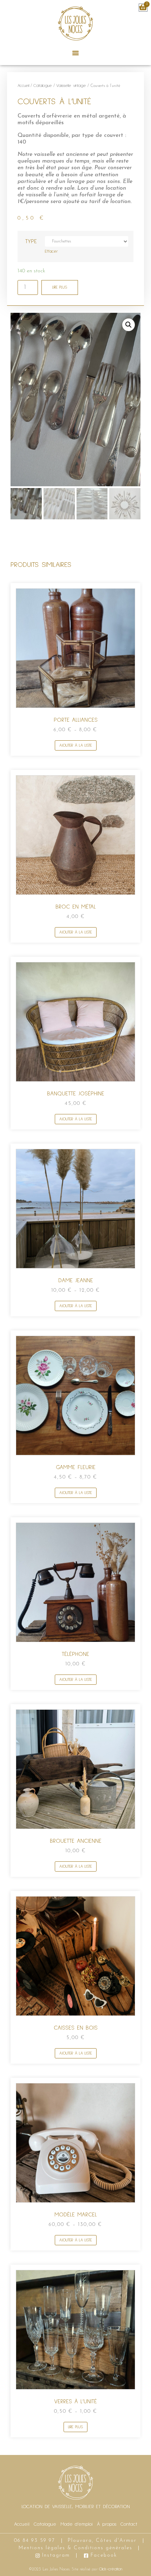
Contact (129, 2524)
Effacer (51, 252)
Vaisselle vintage (71, 86)
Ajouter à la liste (76, 746)
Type (31, 241)
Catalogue (43, 86)
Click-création (111, 2569)
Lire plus (60, 287)
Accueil (23, 86)
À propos (107, 2524)
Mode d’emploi (77, 2524)
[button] (75, 53)
